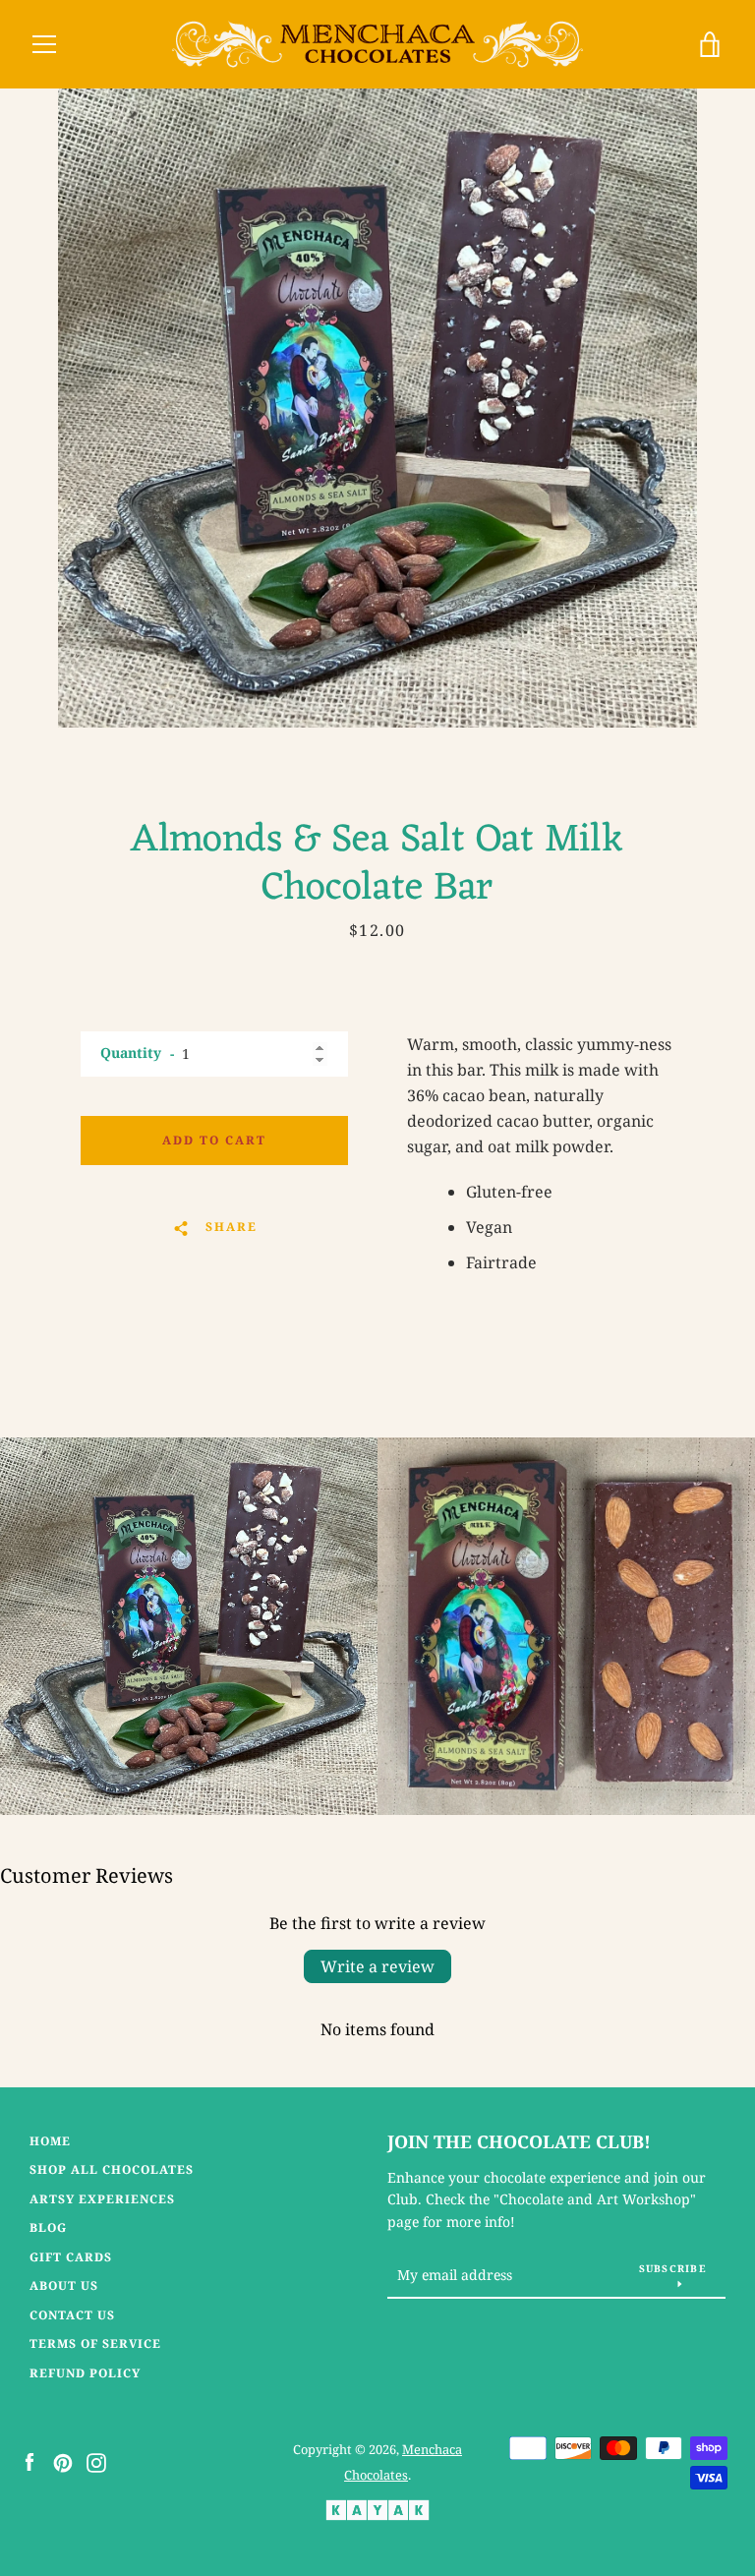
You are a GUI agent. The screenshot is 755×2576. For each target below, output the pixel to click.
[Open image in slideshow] (377, 408)
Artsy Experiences (102, 2199)
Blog (48, 2227)
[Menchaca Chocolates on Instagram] (96, 2461)
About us (64, 2285)
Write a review (377, 1966)
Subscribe (673, 2268)
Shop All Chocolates (112, 2169)
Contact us (72, 2315)
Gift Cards (71, 2257)
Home (50, 2141)
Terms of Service (95, 2343)
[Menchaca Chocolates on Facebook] (29, 2461)
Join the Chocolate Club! (519, 2141)
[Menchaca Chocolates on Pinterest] (63, 2461)
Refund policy (85, 2373)
